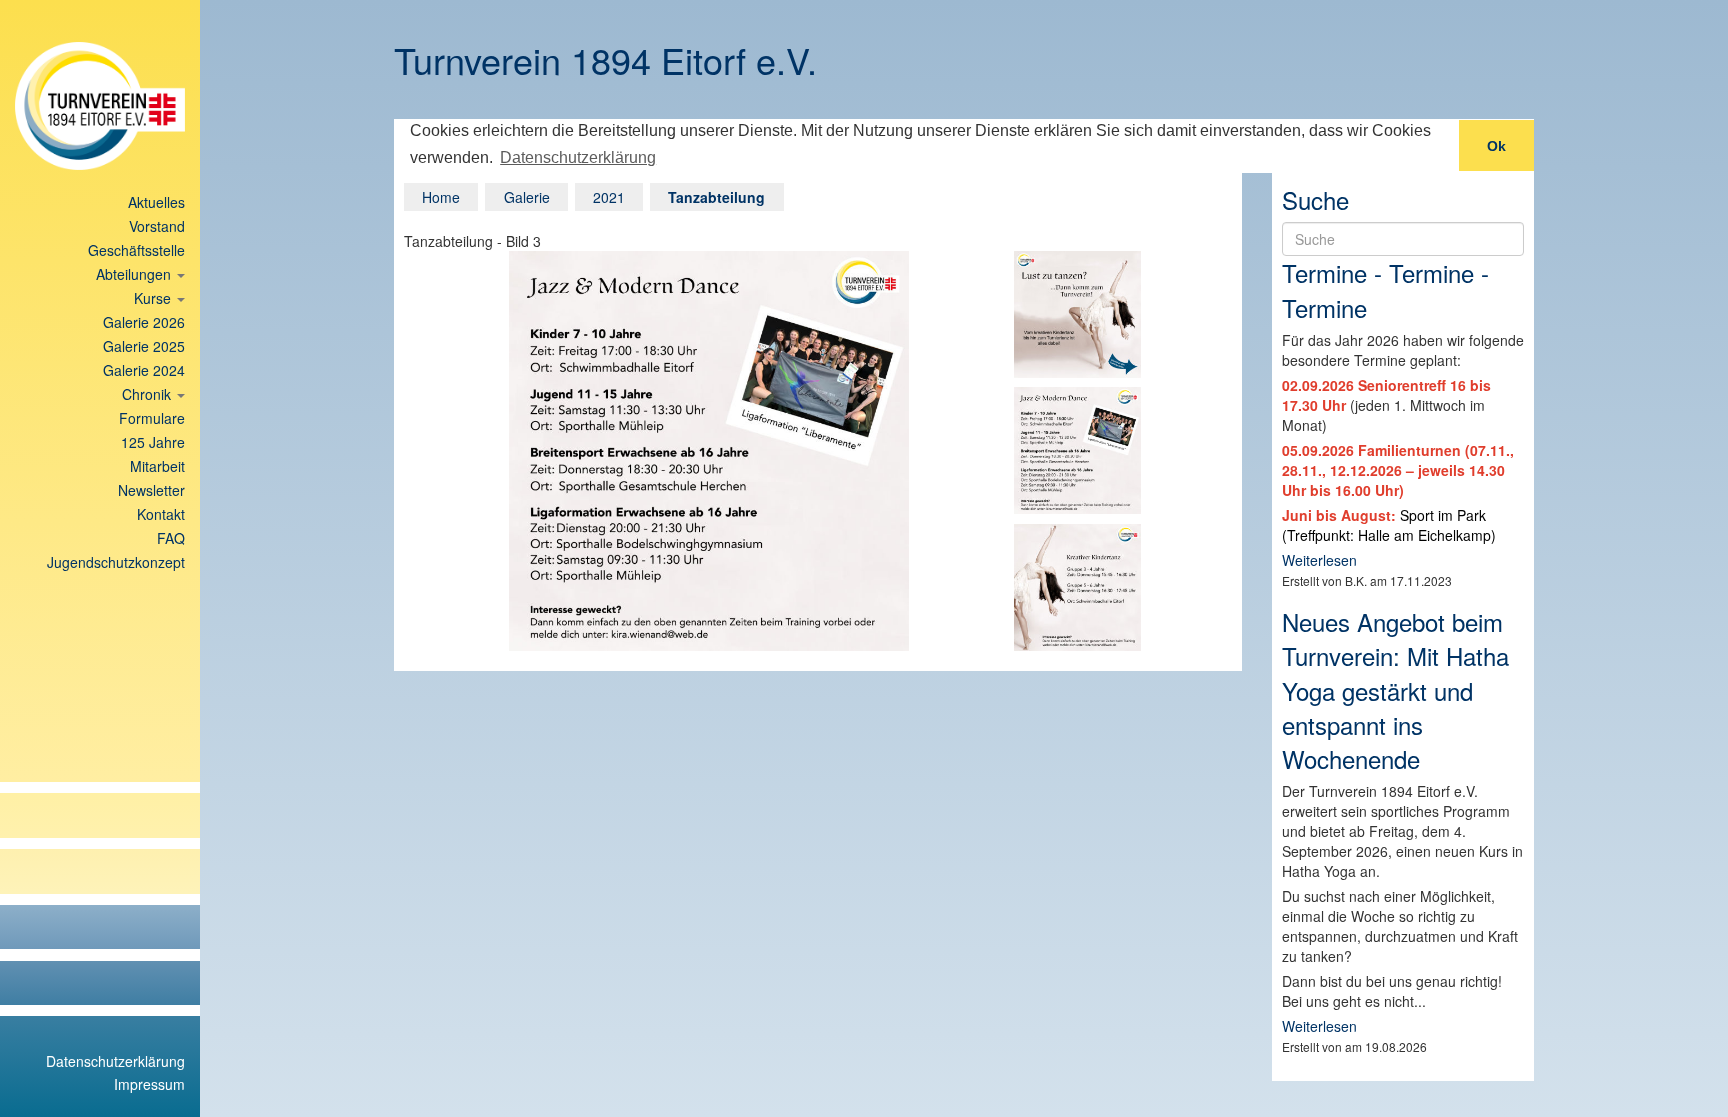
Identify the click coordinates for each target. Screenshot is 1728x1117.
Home (441, 197)
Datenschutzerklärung (115, 1061)
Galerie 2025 (144, 346)
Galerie (527, 197)
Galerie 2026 (144, 322)
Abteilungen (135, 274)
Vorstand (157, 226)
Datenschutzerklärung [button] (578, 157)
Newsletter (151, 490)
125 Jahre (153, 442)
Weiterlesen (1319, 560)
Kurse (154, 298)
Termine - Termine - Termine (1385, 289)
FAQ (171, 538)
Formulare (152, 418)
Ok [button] (1496, 146)
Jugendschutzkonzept (116, 562)
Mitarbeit (157, 466)
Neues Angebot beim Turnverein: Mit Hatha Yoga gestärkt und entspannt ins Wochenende (1395, 690)
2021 (609, 197)
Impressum (149, 1084)
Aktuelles (156, 202)
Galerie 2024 (144, 370)
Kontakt (161, 514)
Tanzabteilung (716, 197)
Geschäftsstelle (136, 250)
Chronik (148, 394)
